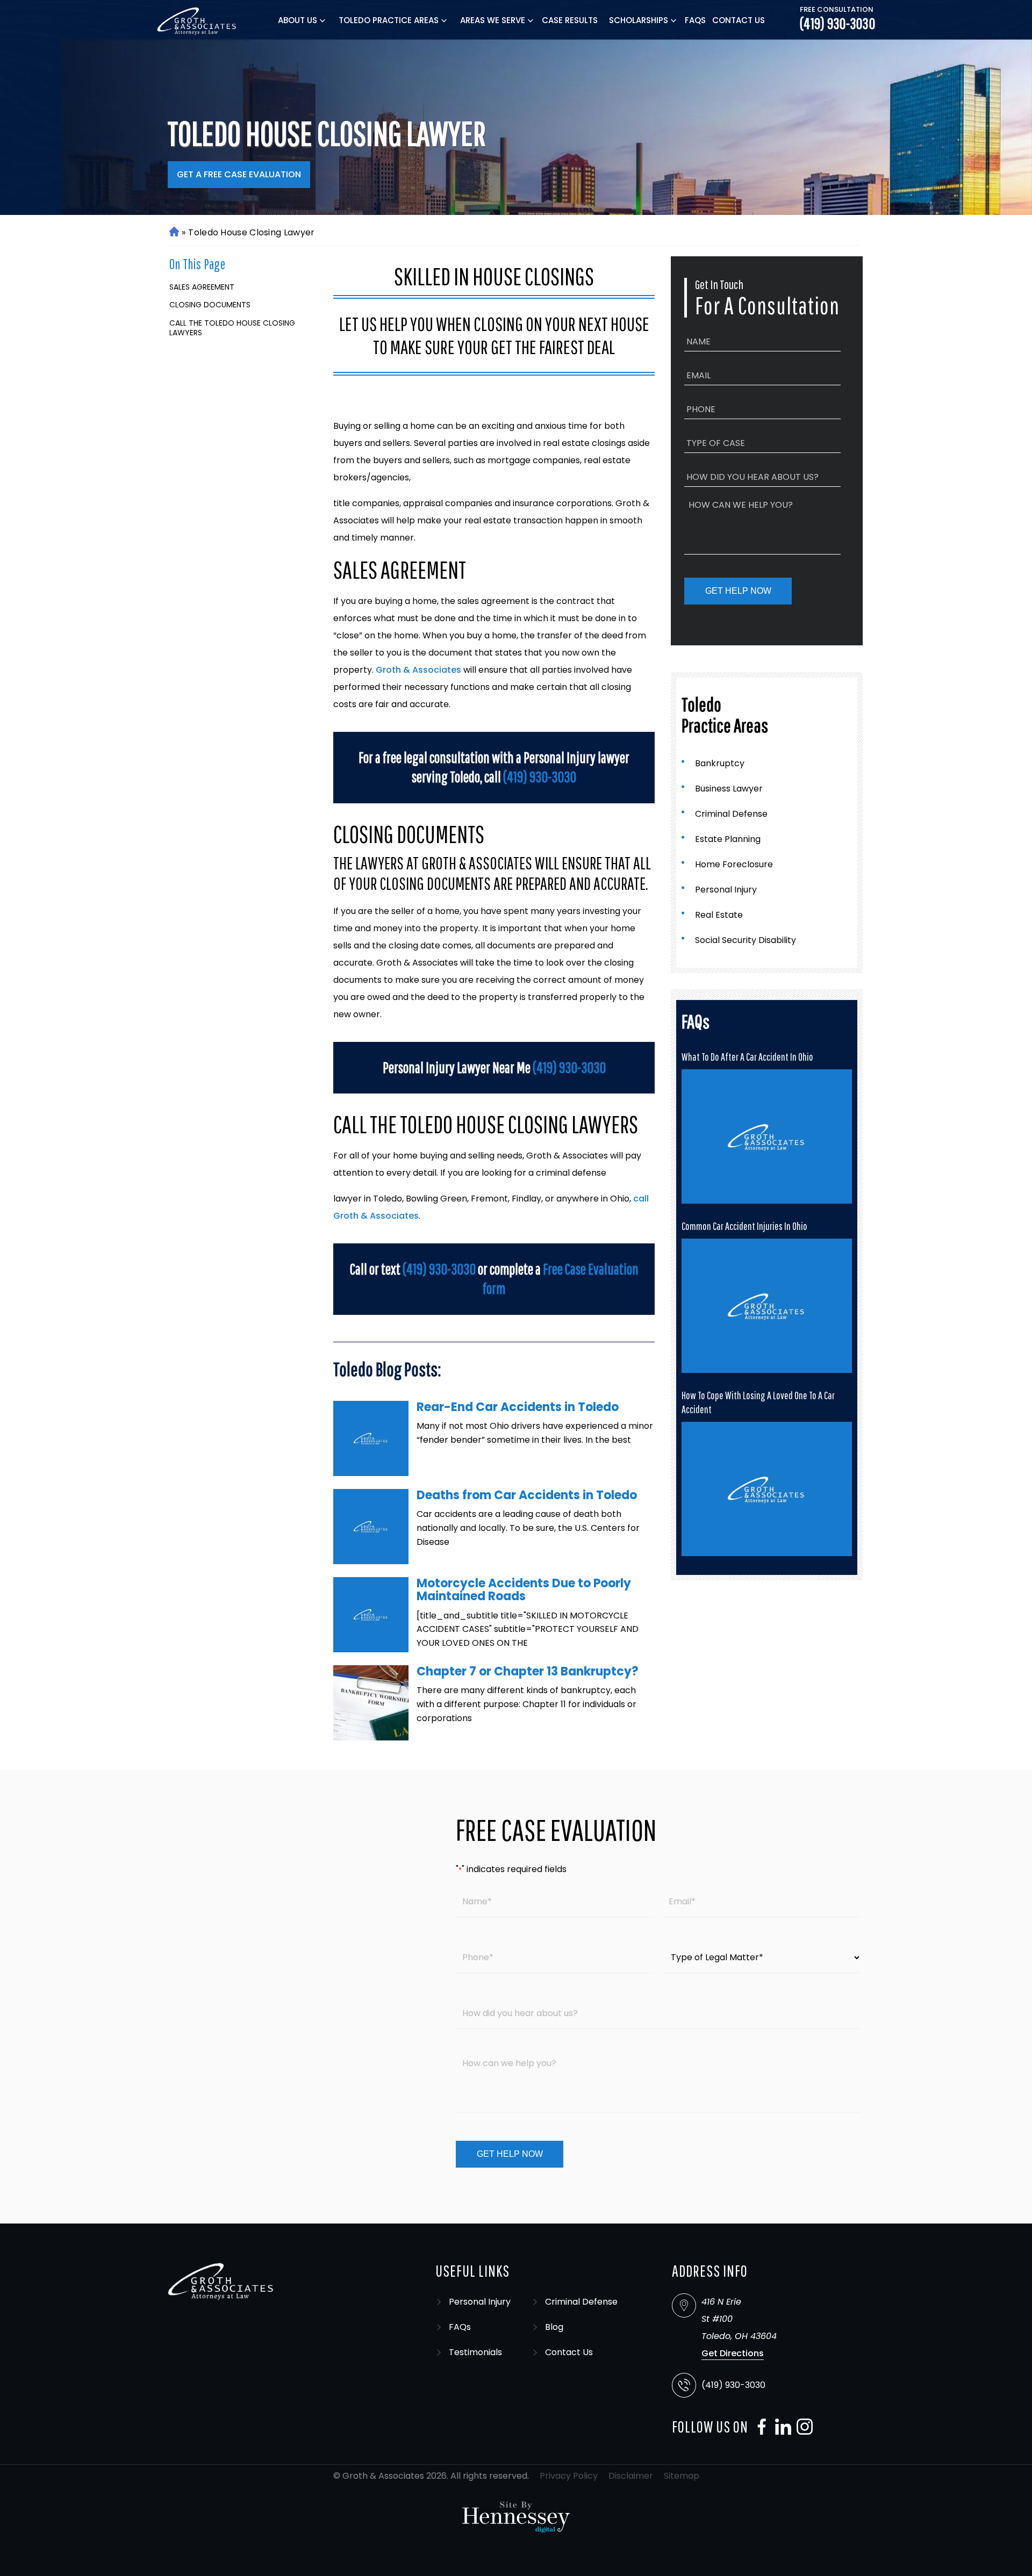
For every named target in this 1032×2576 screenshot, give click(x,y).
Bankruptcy (720, 763)
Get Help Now (738, 591)
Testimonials (475, 2352)
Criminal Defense (731, 814)
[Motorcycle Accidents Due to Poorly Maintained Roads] (371, 1615)
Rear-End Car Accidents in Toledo (518, 1407)
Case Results (570, 20)
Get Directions (733, 2353)
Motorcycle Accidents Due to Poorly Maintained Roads (524, 1590)
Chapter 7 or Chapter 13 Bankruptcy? (528, 1671)
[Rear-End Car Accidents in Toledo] (371, 1438)
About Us (298, 20)
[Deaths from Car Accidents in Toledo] (371, 1527)
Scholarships (639, 20)
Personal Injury (726, 890)
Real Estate (719, 915)
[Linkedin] (780, 2427)
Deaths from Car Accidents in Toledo (527, 1495)
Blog (554, 2327)
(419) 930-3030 (837, 24)
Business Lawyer (729, 789)
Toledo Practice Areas (389, 20)
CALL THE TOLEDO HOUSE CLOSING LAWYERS (232, 328)
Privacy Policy (569, 2476)
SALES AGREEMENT (202, 287)
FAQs (695, 20)
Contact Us (739, 20)
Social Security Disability (746, 940)
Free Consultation (837, 10)
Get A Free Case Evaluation (239, 174)
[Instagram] (802, 2427)
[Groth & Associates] (197, 20)
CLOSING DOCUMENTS (210, 305)
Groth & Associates (418, 670)
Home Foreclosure (734, 864)
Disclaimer (631, 2476)
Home (174, 232)
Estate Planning (728, 839)
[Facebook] (759, 2427)
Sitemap (682, 2476)
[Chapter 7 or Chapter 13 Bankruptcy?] (371, 1703)
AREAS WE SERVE (493, 20)
